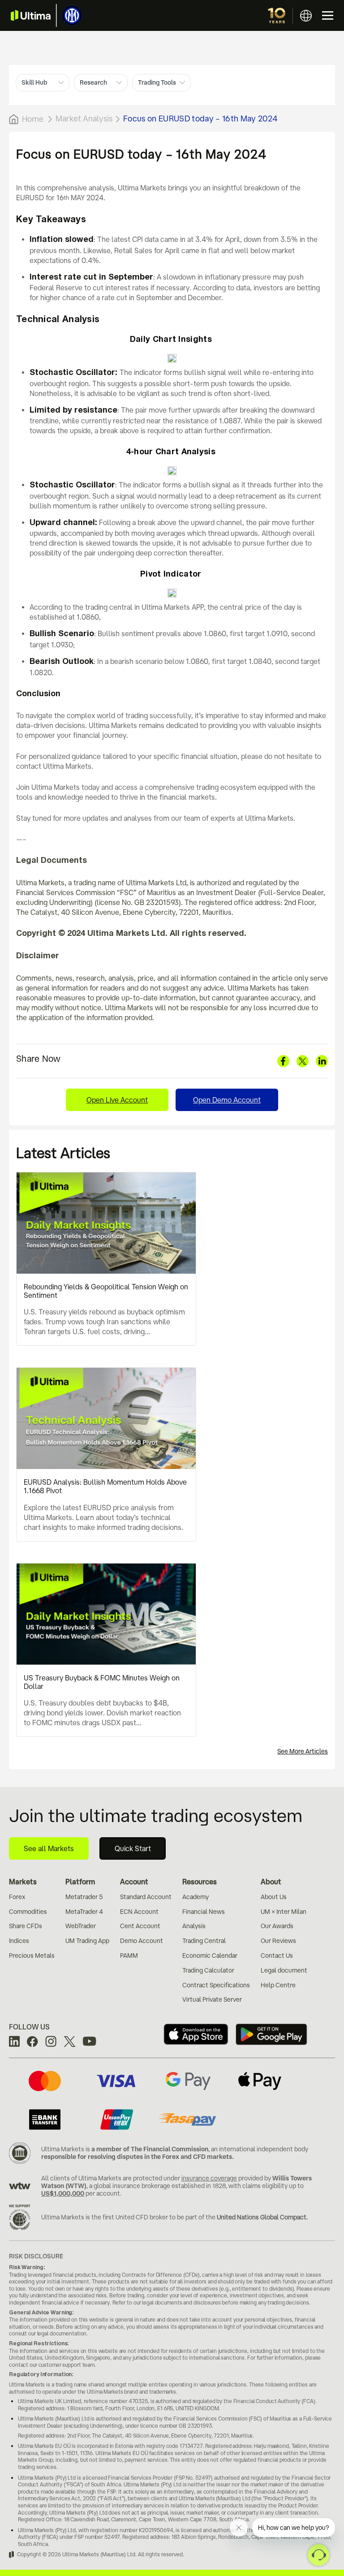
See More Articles (303, 1751)
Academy (196, 1897)
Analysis (194, 1926)
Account (134, 1882)
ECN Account (139, 1912)
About (271, 1882)
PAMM (129, 1956)
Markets (23, 1882)
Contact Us (277, 1956)
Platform (80, 1882)
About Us (274, 1897)
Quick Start (133, 1848)
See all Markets (49, 1848)
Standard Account (146, 1897)
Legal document (284, 1970)
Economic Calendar (210, 1956)
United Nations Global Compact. (262, 2217)
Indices (19, 1941)
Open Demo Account (227, 1100)
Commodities (28, 1912)
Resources (200, 1882)
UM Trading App (87, 1941)
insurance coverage (209, 2178)
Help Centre (278, 1985)
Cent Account (140, 1926)
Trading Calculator (208, 1970)
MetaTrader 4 (84, 1912)
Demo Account (142, 1941)
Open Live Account (117, 1100)
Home (33, 119)
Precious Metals (32, 1956)
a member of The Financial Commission (150, 2149)
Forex (17, 1897)
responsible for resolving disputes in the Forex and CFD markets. (138, 2157)
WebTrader (81, 1926)
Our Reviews (278, 1941)
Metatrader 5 (84, 1897)
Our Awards (277, 1926)
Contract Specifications (216, 1985)
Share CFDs (26, 1926)
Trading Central (204, 1941)
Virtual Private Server (212, 1999)
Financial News (204, 1912)
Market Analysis (84, 118)
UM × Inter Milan (284, 1912)
